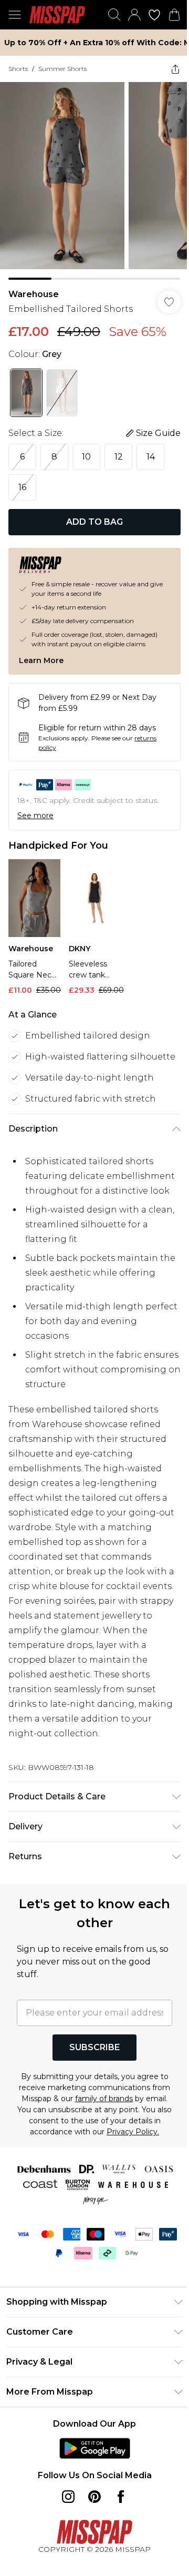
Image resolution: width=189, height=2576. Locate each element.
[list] (94, 181)
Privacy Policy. (133, 2132)
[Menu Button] (15, 15)
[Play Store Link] (95, 2448)
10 (86, 457)
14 (151, 457)
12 (119, 457)
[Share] (175, 69)
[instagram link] (68, 2497)
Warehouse (34, 294)
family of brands (104, 2099)
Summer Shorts (62, 69)
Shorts (18, 69)
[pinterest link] (94, 2497)
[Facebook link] (121, 2497)
